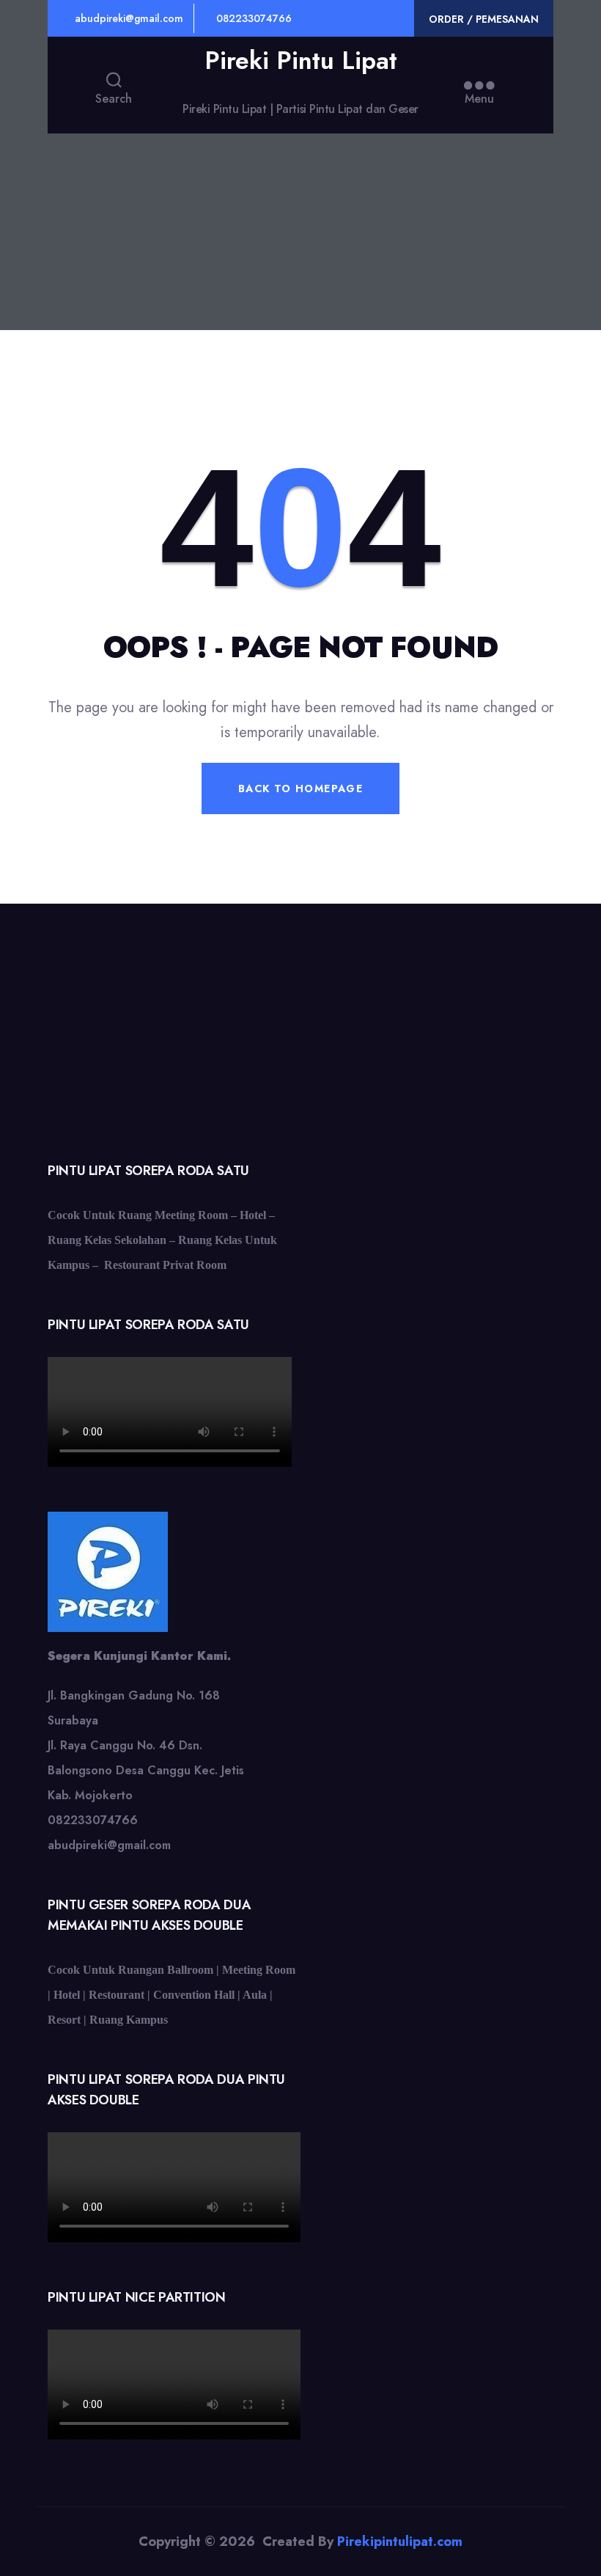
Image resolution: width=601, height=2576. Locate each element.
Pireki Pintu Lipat (301, 61)
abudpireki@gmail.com (128, 18)
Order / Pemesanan (484, 19)
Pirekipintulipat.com (400, 2542)
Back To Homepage (300, 788)
